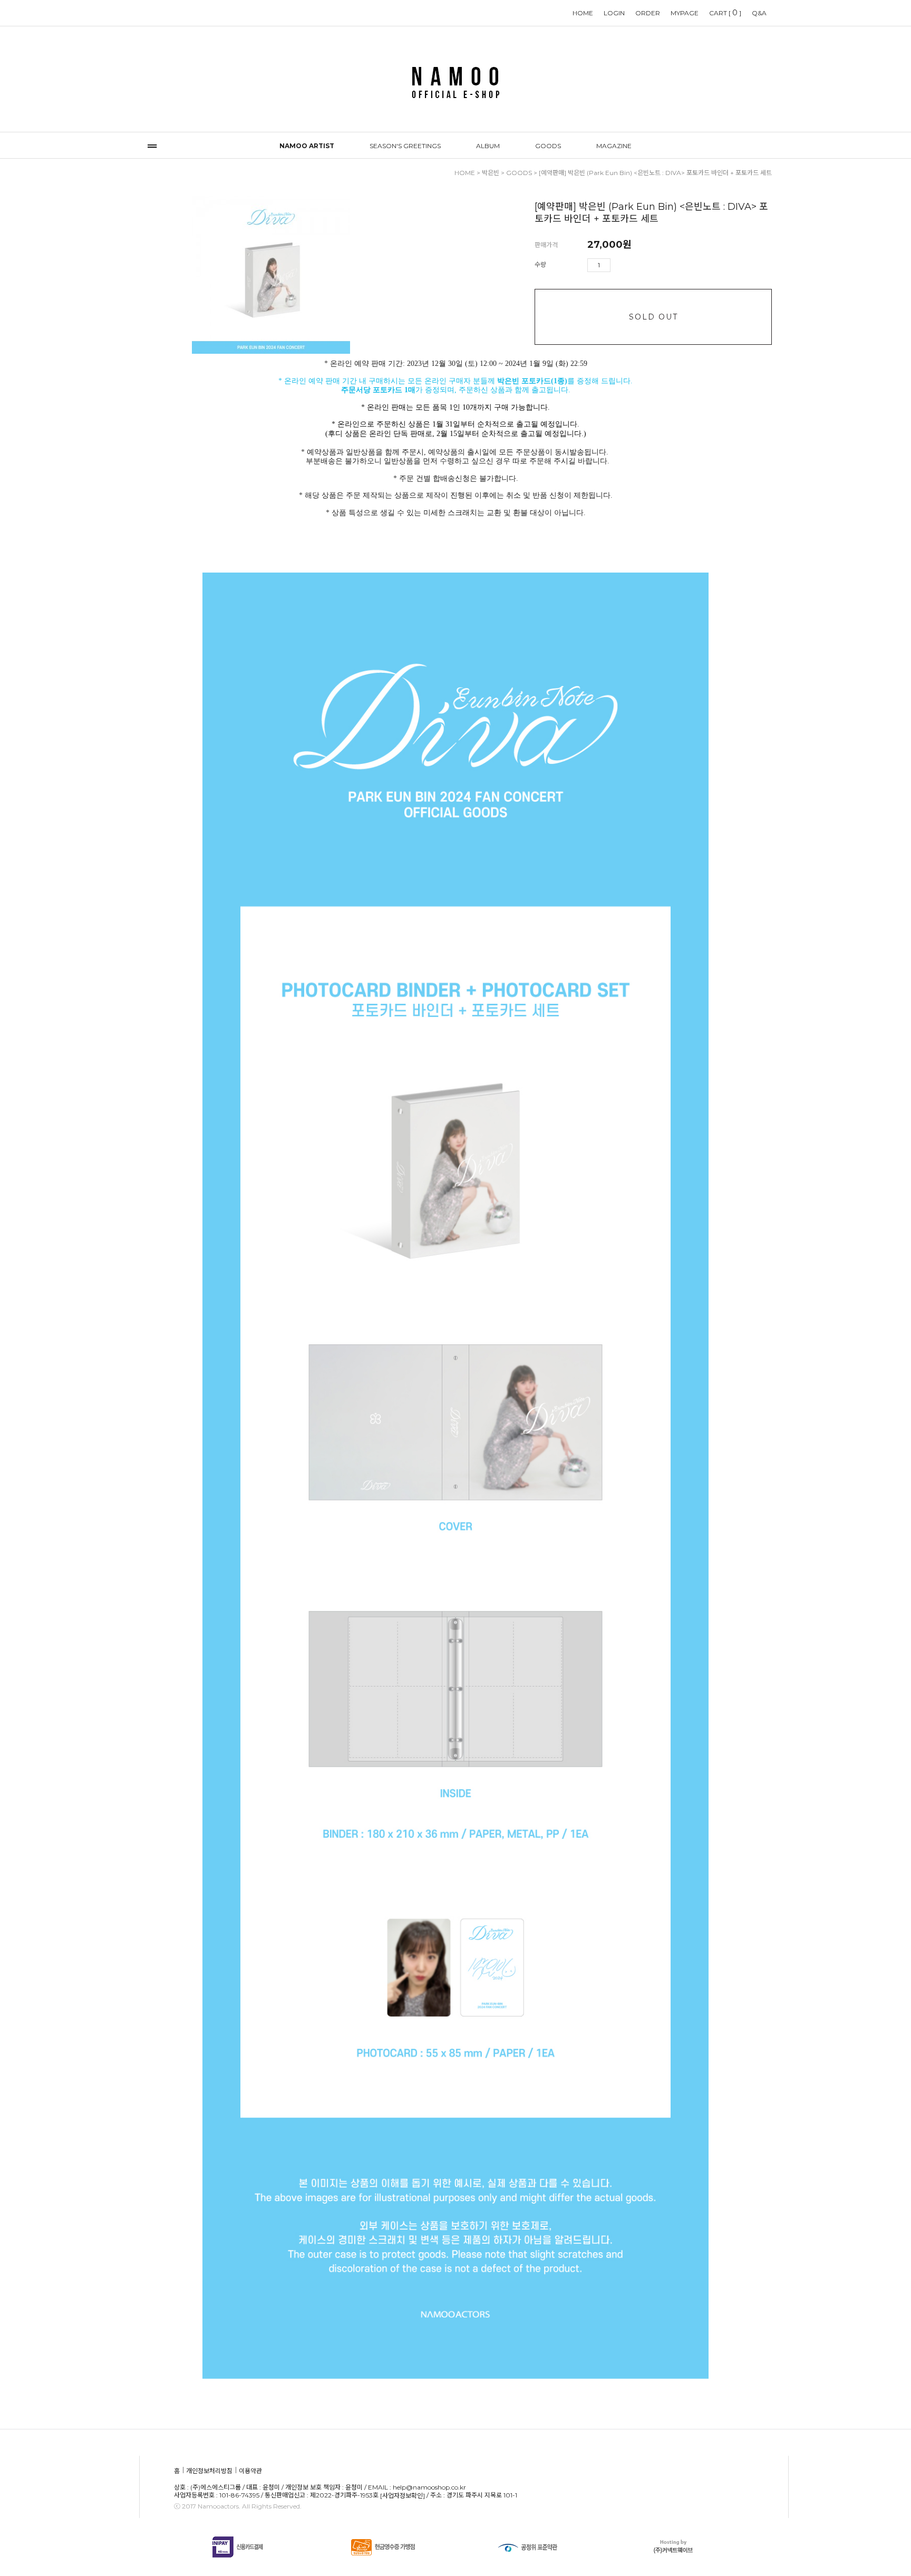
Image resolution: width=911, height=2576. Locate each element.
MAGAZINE (614, 146)
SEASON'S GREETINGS (405, 146)
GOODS (548, 146)
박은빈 (491, 173)
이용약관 (250, 2471)
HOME (583, 13)
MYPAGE (685, 13)
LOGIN (614, 13)
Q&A (759, 13)
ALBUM (488, 146)
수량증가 (619, 265)
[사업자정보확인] (403, 2496)
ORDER (648, 13)
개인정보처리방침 (209, 2471)
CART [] (725, 13)
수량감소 (634, 265)
